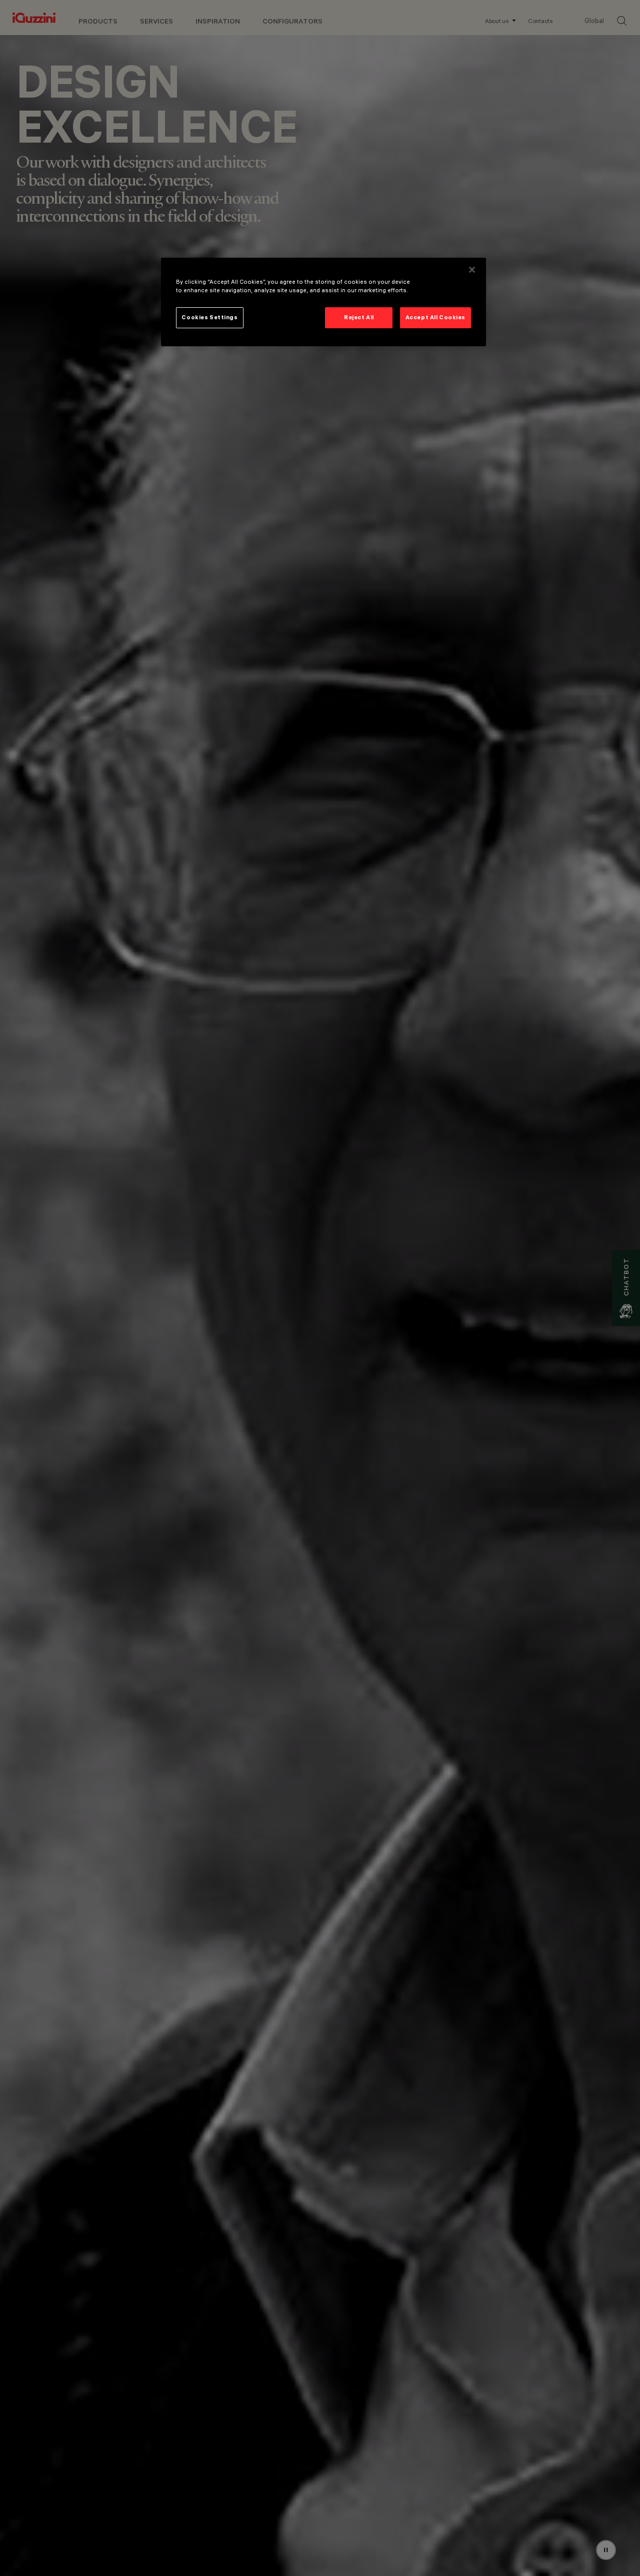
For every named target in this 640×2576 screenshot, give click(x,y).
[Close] (472, 270)
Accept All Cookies (435, 317)
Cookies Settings (209, 317)
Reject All (359, 317)
